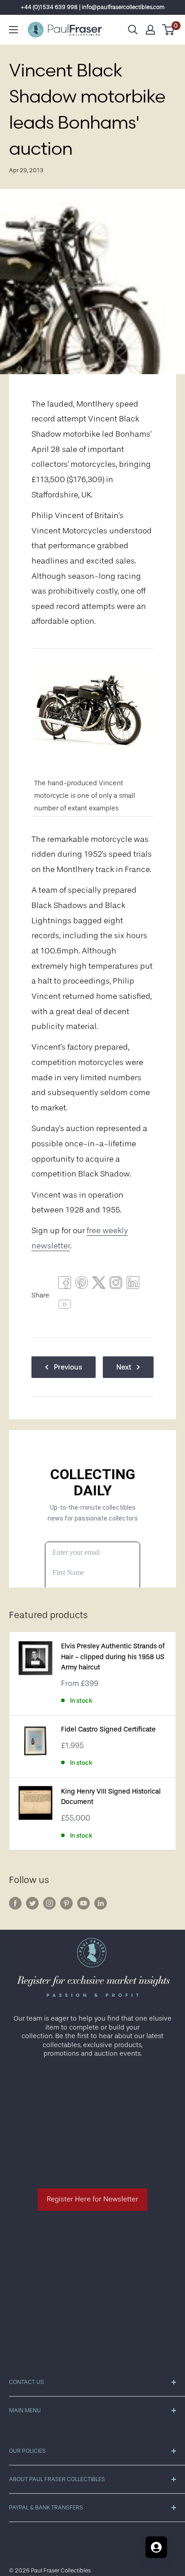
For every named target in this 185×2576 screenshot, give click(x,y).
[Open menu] (13, 30)
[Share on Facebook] (65, 1285)
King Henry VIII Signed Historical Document (111, 1797)
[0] (169, 30)
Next (124, 1367)
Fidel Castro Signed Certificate (108, 1729)
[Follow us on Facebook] (15, 1903)
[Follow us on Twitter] (32, 1903)
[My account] (150, 30)
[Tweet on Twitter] (99, 1285)
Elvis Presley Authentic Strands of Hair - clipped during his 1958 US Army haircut (113, 1657)
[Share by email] (116, 1285)
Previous (68, 1367)
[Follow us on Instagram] (49, 1903)
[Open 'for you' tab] (156, 2547)
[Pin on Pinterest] (82, 1285)
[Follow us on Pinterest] (66, 1903)
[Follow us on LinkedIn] (101, 1903)
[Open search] (133, 30)
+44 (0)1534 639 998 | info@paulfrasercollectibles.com (93, 7)
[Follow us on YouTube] (84, 1903)
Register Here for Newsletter (92, 2199)
